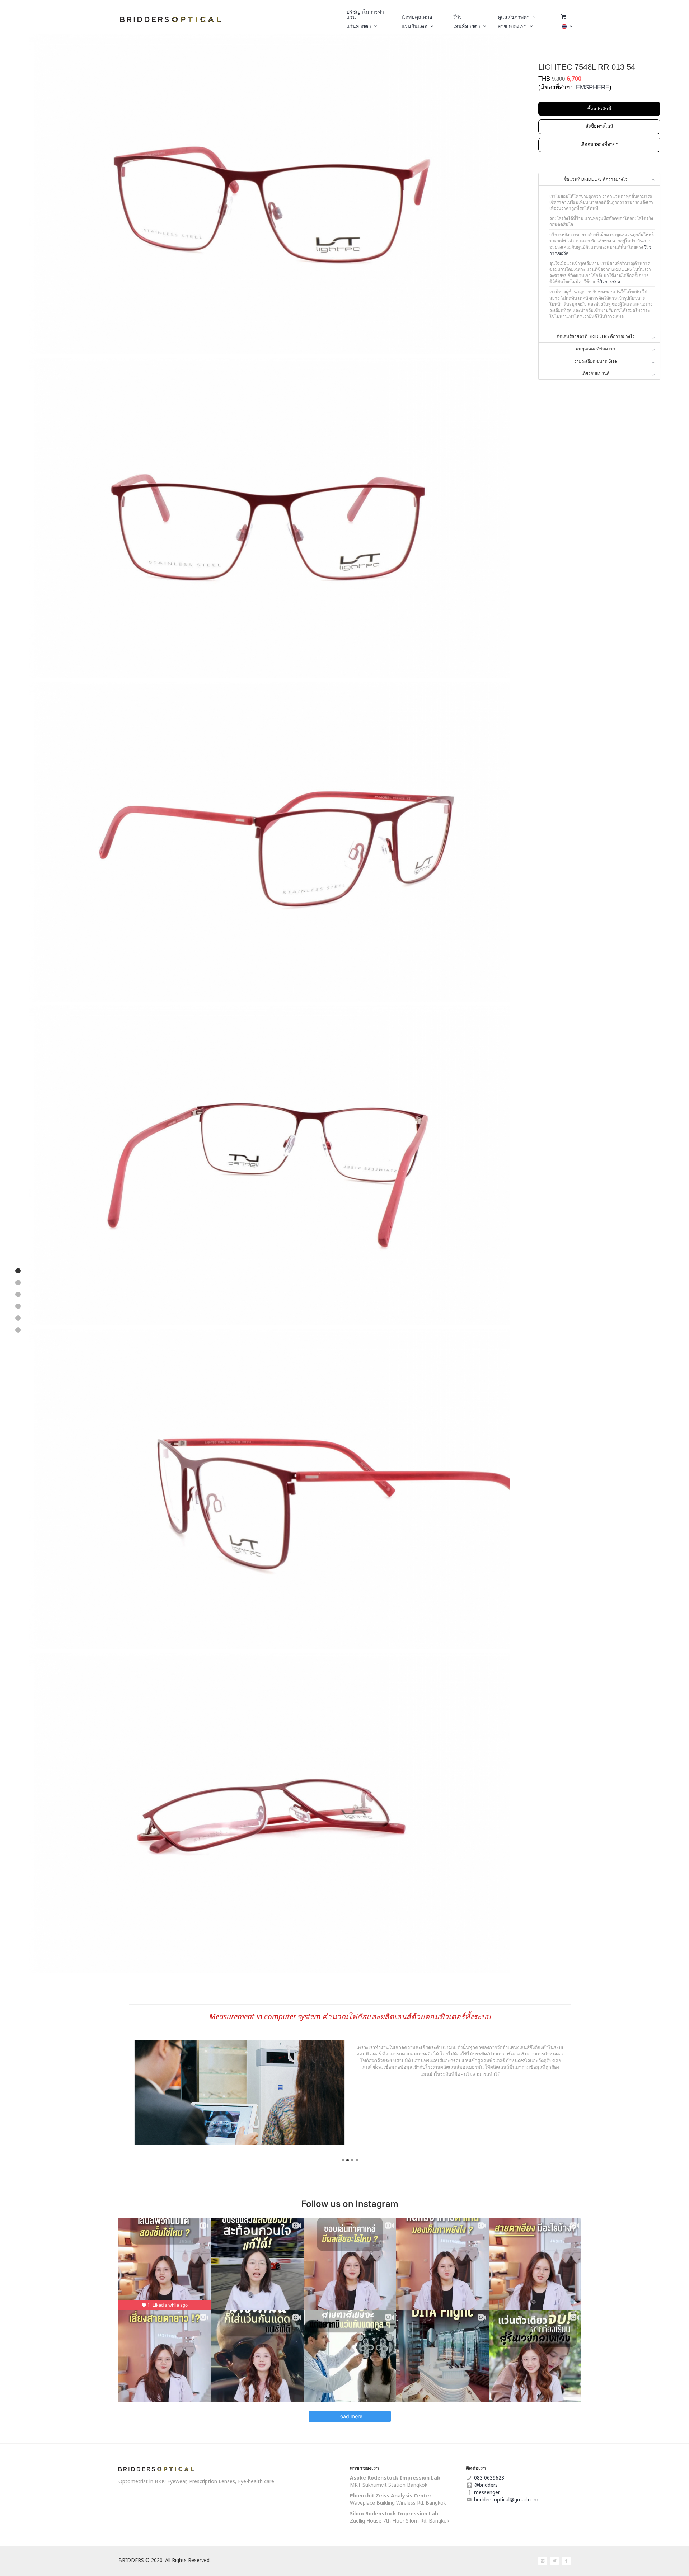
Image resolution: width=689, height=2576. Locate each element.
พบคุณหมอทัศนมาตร (596, 349)
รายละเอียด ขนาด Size (596, 361)
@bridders (486, 2485)
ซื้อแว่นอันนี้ (599, 109)
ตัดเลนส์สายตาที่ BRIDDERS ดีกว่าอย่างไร (596, 336)
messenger (487, 2492)
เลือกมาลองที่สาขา (599, 144)
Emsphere (593, 87)
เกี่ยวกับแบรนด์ (596, 373)
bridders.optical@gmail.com (506, 2499)
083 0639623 (489, 2478)
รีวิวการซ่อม (609, 281)
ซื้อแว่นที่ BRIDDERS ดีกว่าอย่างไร (596, 179)
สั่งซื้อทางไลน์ (599, 126)
